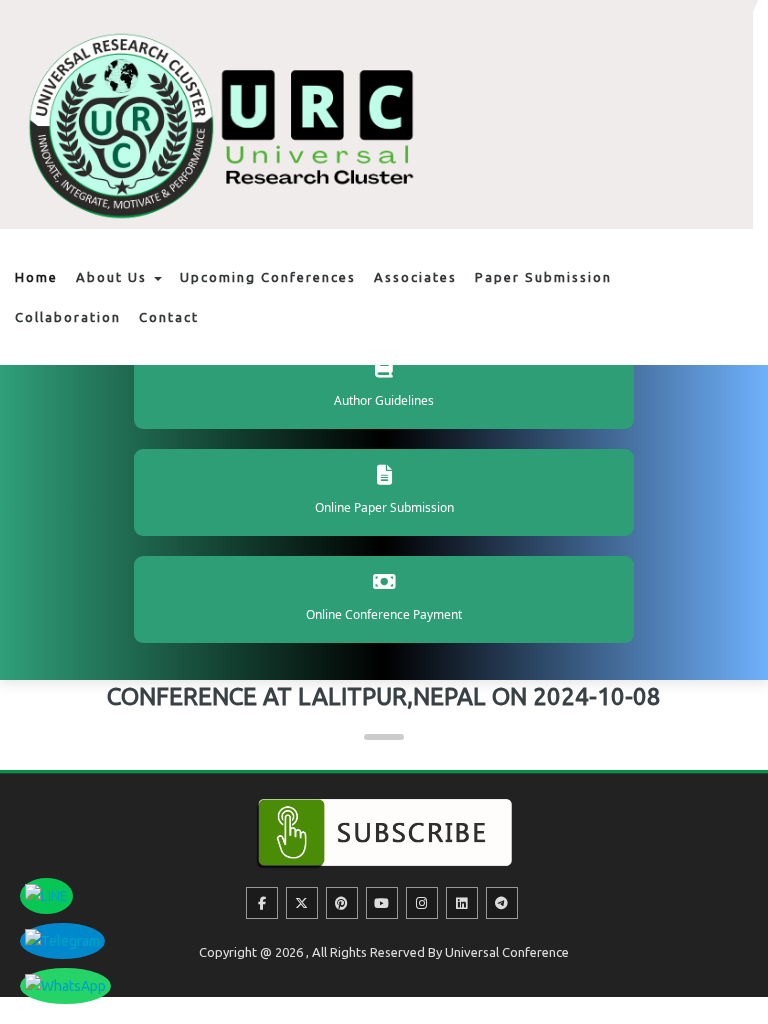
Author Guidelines (384, 400)
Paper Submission (543, 277)
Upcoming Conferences (268, 277)
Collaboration (68, 317)
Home (36, 277)
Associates (415, 277)
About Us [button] (114, 277)
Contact (169, 317)
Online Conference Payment (384, 614)
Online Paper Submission (384, 507)
